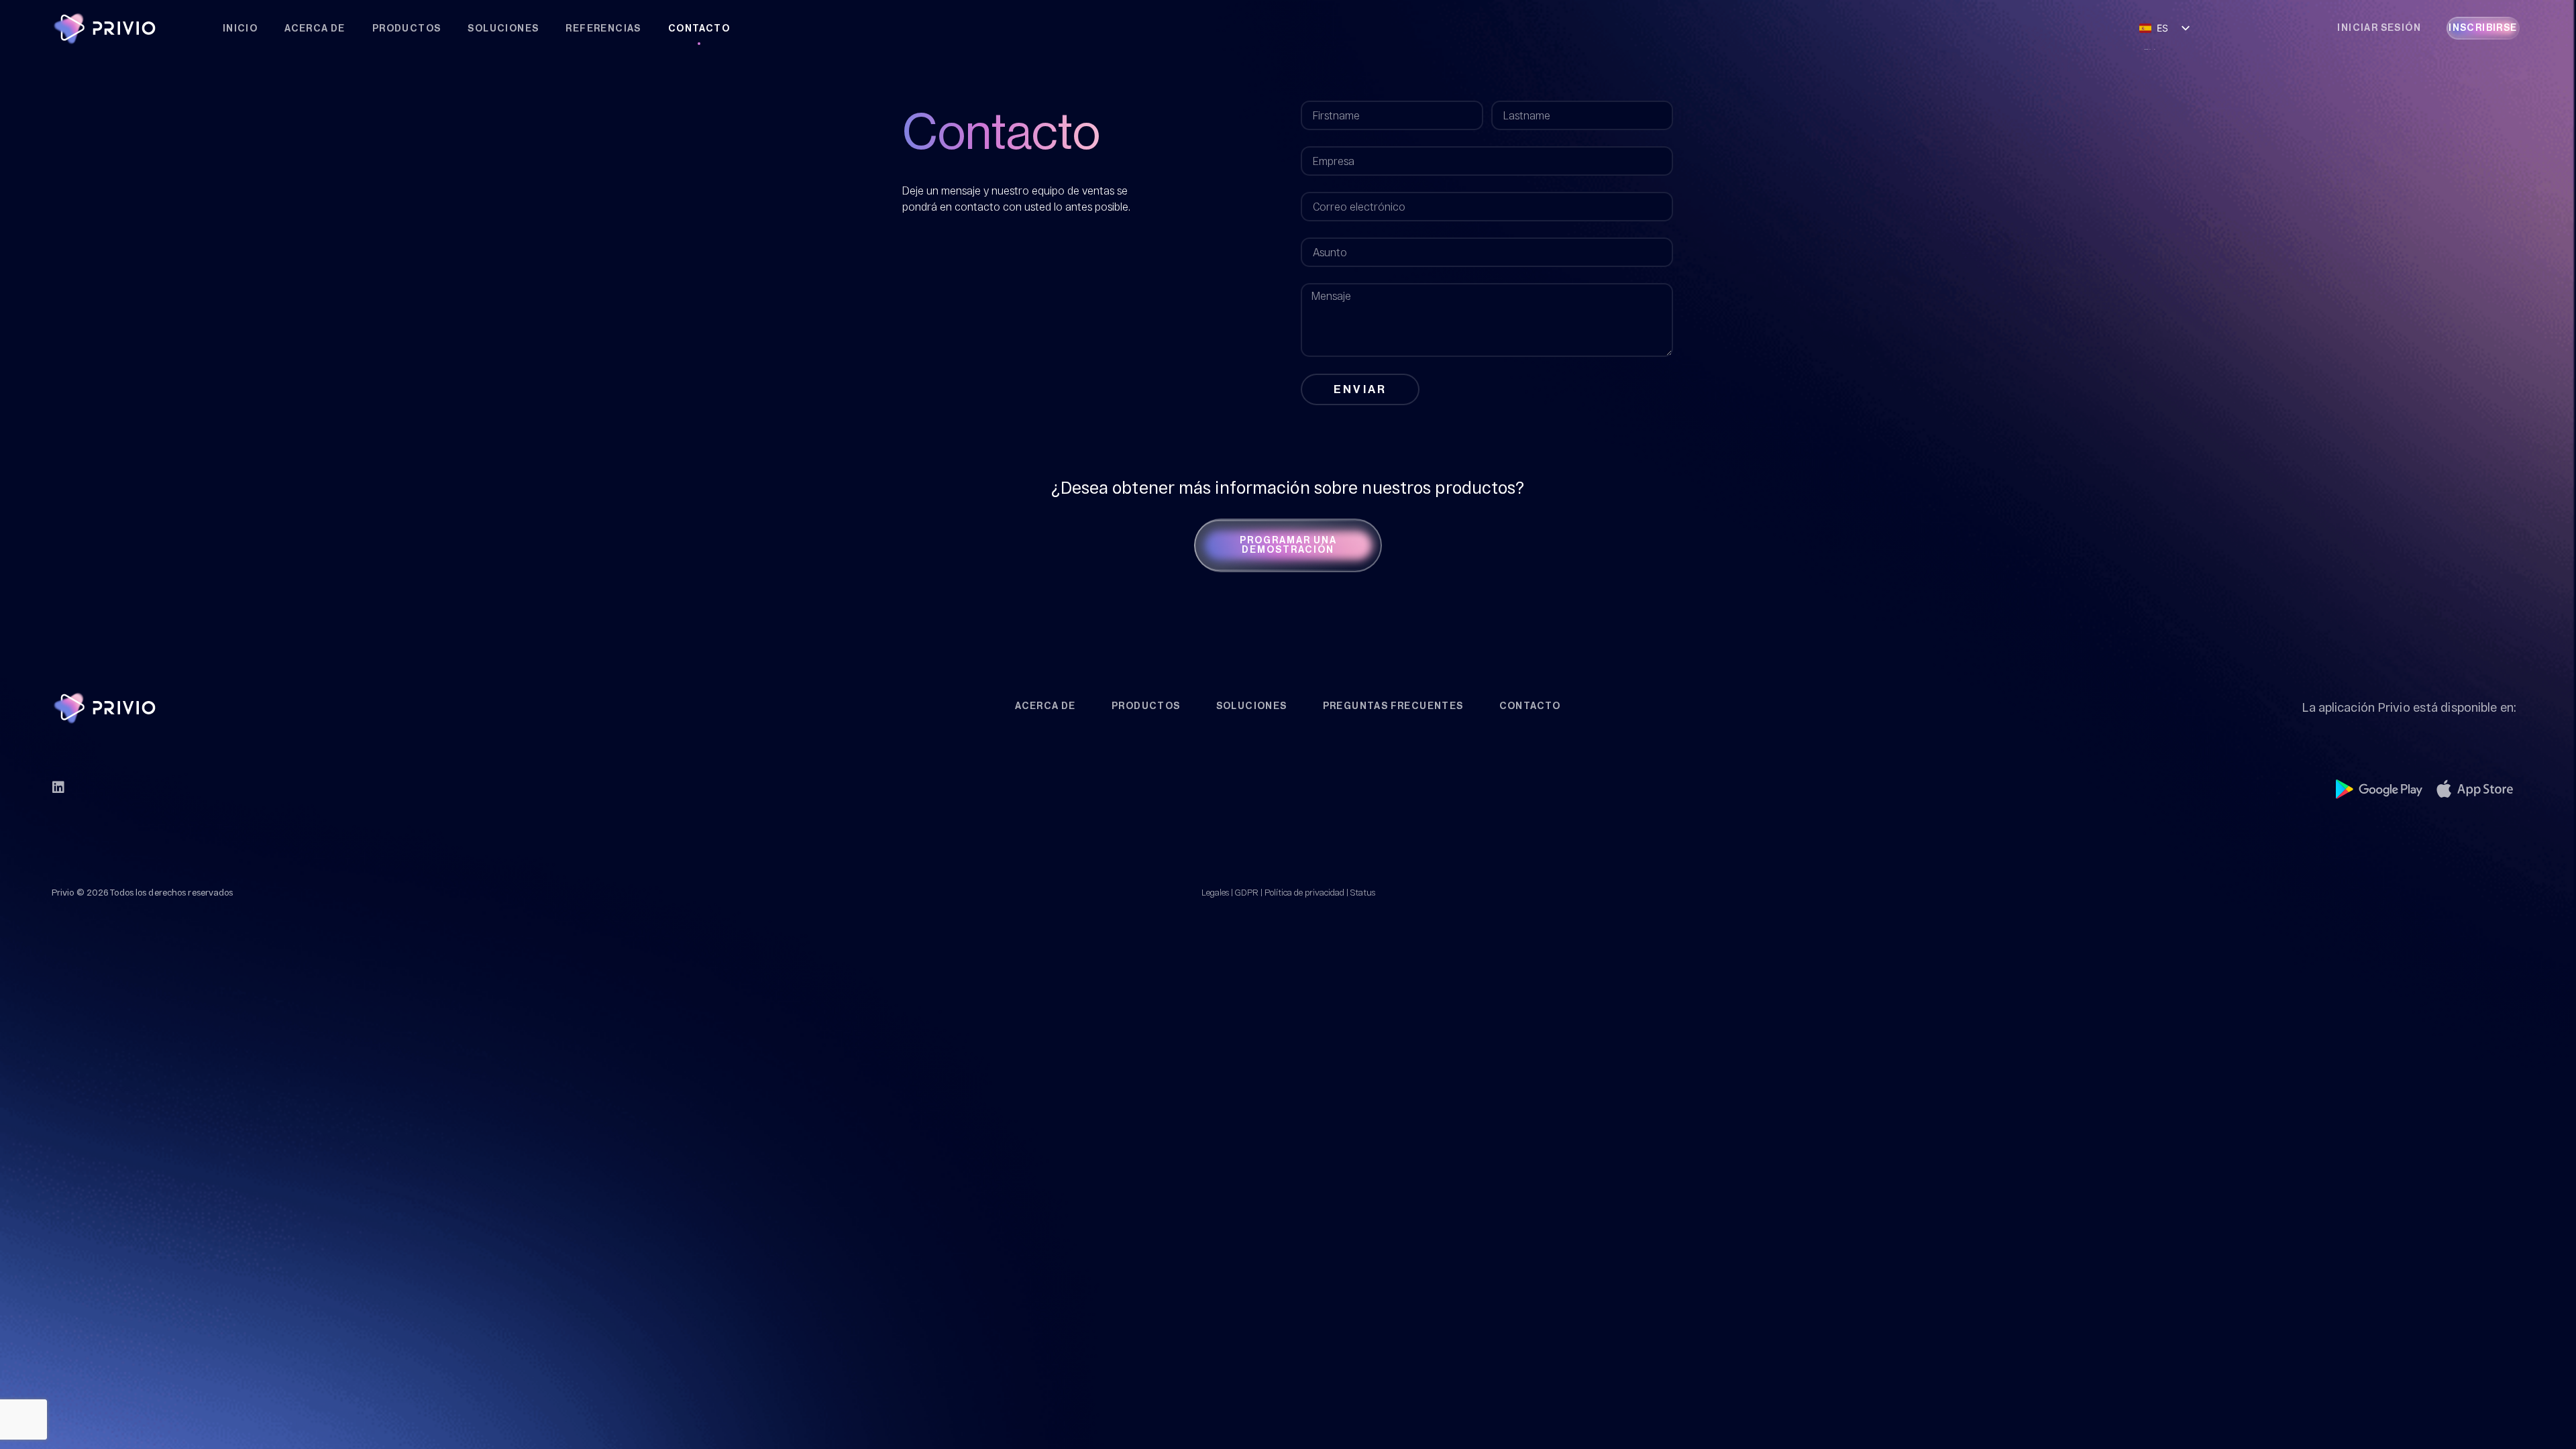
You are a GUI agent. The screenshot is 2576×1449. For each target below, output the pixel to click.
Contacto (699, 29)
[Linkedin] (58, 788)
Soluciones (503, 29)
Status (1363, 892)
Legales (1215, 892)
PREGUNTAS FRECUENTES (1393, 706)
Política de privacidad (1304, 892)
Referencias (603, 29)
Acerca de (315, 29)
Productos (407, 29)
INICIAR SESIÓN (2379, 28)
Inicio (240, 29)
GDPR (1247, 892)
